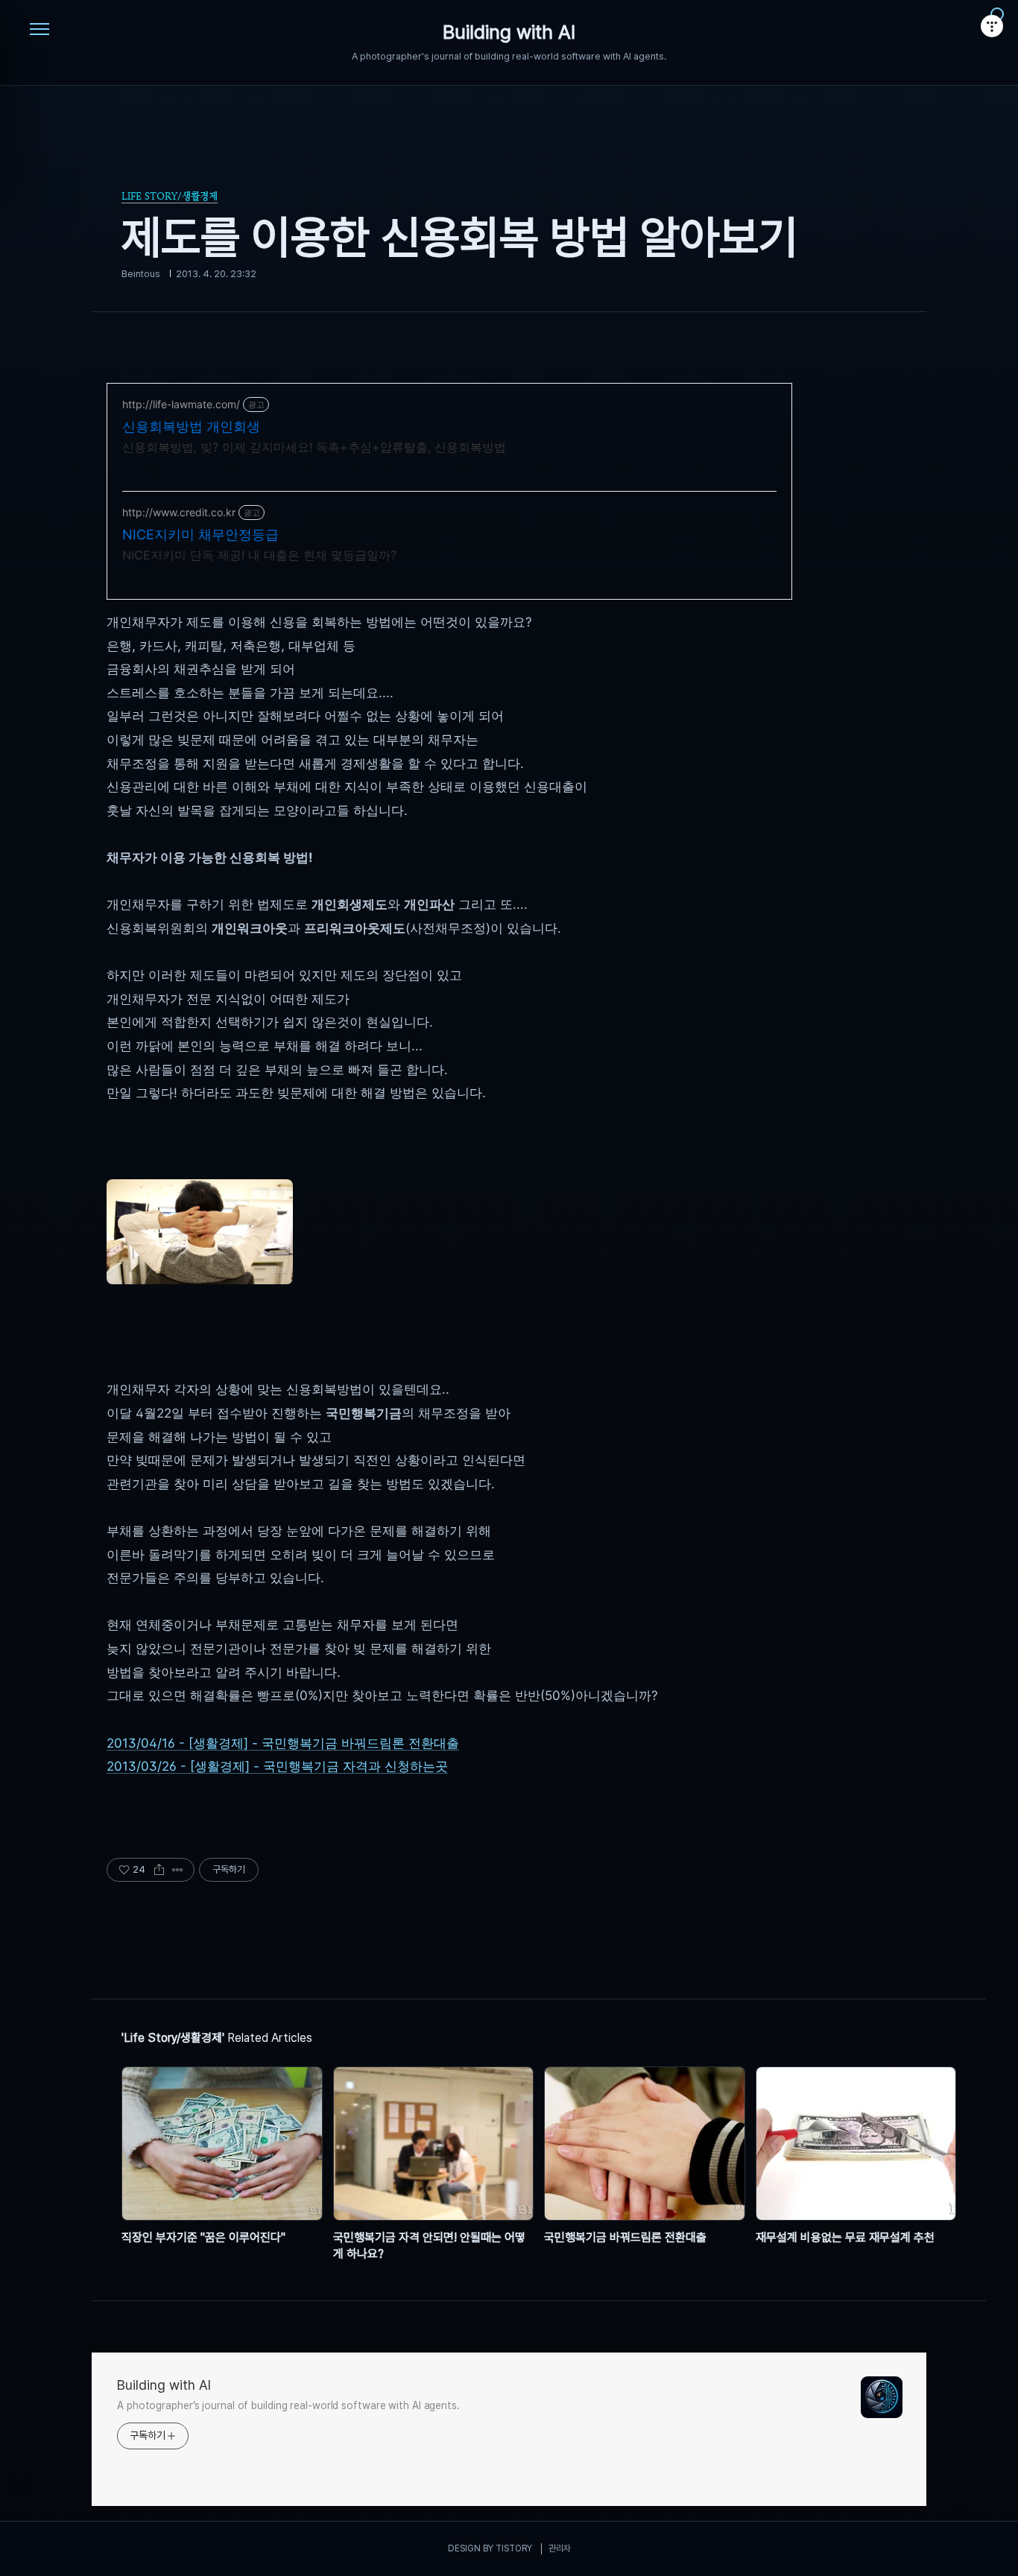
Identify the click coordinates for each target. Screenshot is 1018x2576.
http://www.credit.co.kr (179, 512)
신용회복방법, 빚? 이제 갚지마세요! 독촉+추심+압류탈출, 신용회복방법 (314, 447)
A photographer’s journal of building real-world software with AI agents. (288, 2405)
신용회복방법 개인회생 (191, 426)
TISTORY (514, 2548)
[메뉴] (39, 30)
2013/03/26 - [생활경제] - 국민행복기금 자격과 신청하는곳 (277, 1766)
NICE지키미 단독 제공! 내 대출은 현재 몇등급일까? (259, 555)
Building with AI (509, 33)
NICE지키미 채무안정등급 (200, 534)
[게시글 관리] (178, 1870)
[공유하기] (159, 1870)
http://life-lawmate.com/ (181, 404)
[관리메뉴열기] (992, 26)
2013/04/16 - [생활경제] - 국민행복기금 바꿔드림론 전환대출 (283, 1743)
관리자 (560, 2548)
